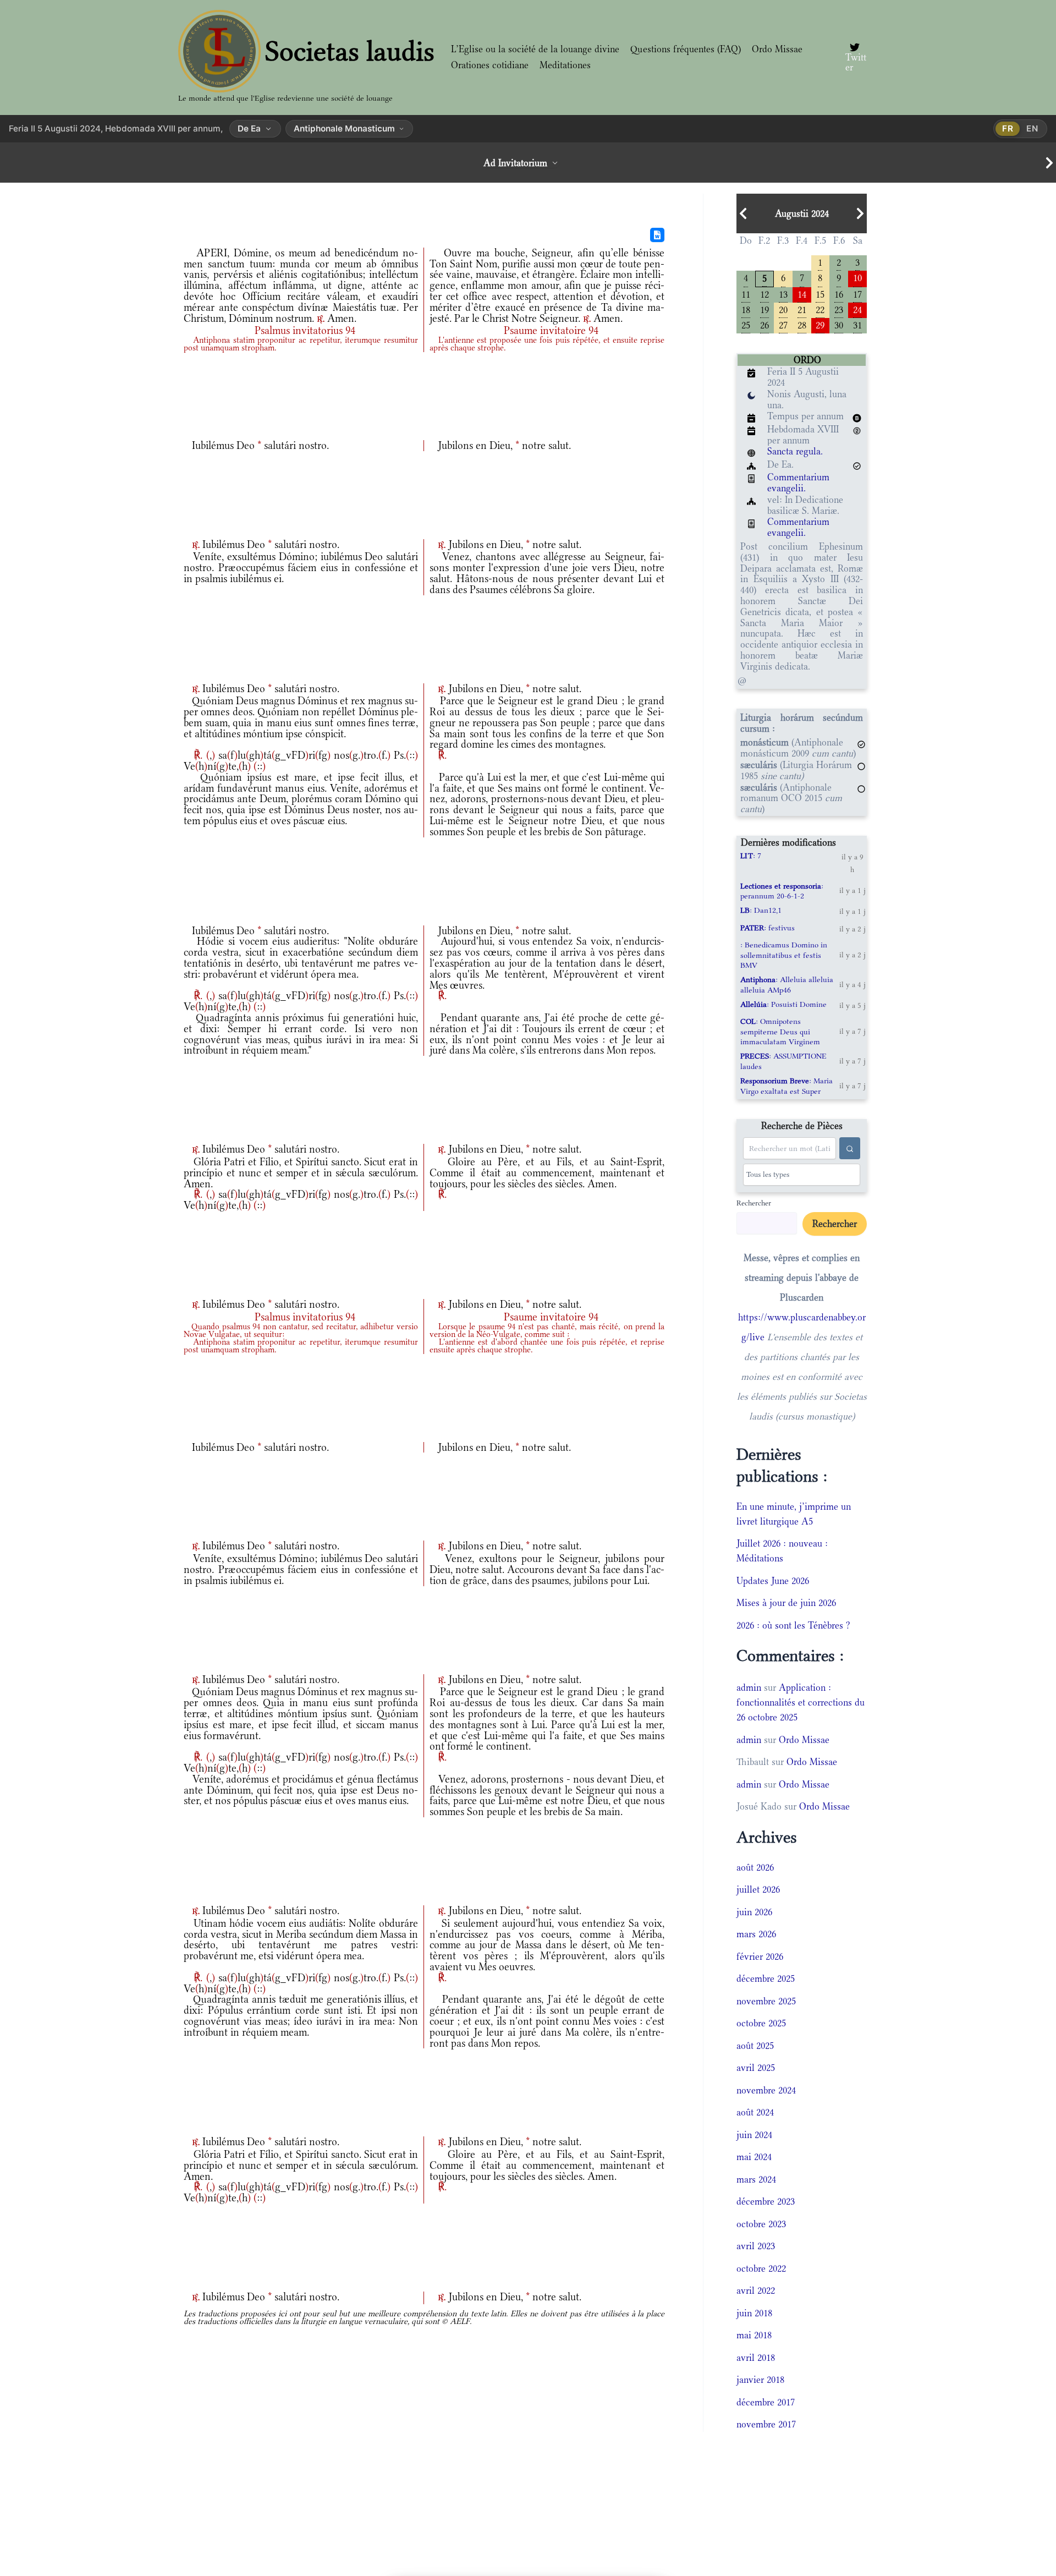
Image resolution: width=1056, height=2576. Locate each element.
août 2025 (755, 2046)
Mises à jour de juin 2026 (786, 1603)
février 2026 (760, 1956)
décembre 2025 (766, 1978)
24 (857, 309)
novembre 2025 (766, 2001)
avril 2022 (756, 2290)
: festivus (768, 928)
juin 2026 (754, 1912)
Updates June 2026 (773, 1581)
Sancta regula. (795, 451)
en (1032, 128)
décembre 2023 (766, 2201)
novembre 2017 (766, 2424)
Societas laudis (350, 51)
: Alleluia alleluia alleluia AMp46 (787, 984)
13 (783, 294)
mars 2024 (756, 2179)
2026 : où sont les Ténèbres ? (793, 1625)
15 (820, 294)
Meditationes (565, 65)
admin (749, 1687)
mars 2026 (756, 1934)
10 (857, 277)
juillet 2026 (758, 1889)
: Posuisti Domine (783, 1004)
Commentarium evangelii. (798, 483)
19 (765, 309)
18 (746, 309)
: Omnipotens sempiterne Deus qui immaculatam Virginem (780, 1031)
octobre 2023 (761, 2224)
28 (802, 324)
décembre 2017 (766, 2402)
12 (765, 294)
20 (783, 309)
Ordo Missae (777, 49)
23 (839, 309)
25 (746, 324)
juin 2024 (754, 2135)
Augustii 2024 (802, 213)
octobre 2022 (761, 2268)
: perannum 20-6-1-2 (782, 891)
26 (765, 324)
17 (857, 294)
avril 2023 (756, 2246)
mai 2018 (754, 2335)
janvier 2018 (760, 2380)
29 (820, 324)
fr (1008, 128)
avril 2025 (756, 2068)
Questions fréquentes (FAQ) (686, 49)
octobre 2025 (761, 2023)
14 (802, 294)
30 (839, 324)
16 (839, 294)
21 (802, 309)
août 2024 (755, 2112)
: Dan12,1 (761, 910)
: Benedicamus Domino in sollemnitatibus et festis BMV (784, 955)
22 (820, 309)
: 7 (751, 856)
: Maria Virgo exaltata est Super (787, 1086)
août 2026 (755, 1867)
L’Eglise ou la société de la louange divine (535, 49)
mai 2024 (754, 2157)
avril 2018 (756, 2358)
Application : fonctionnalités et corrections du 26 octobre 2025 (801, 1702)
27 (783, 324)
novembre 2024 (766, 2090)
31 (857, 324)
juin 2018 (754, 2313)
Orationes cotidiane (490, 65)
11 (746, 294)
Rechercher (754, 1203)
